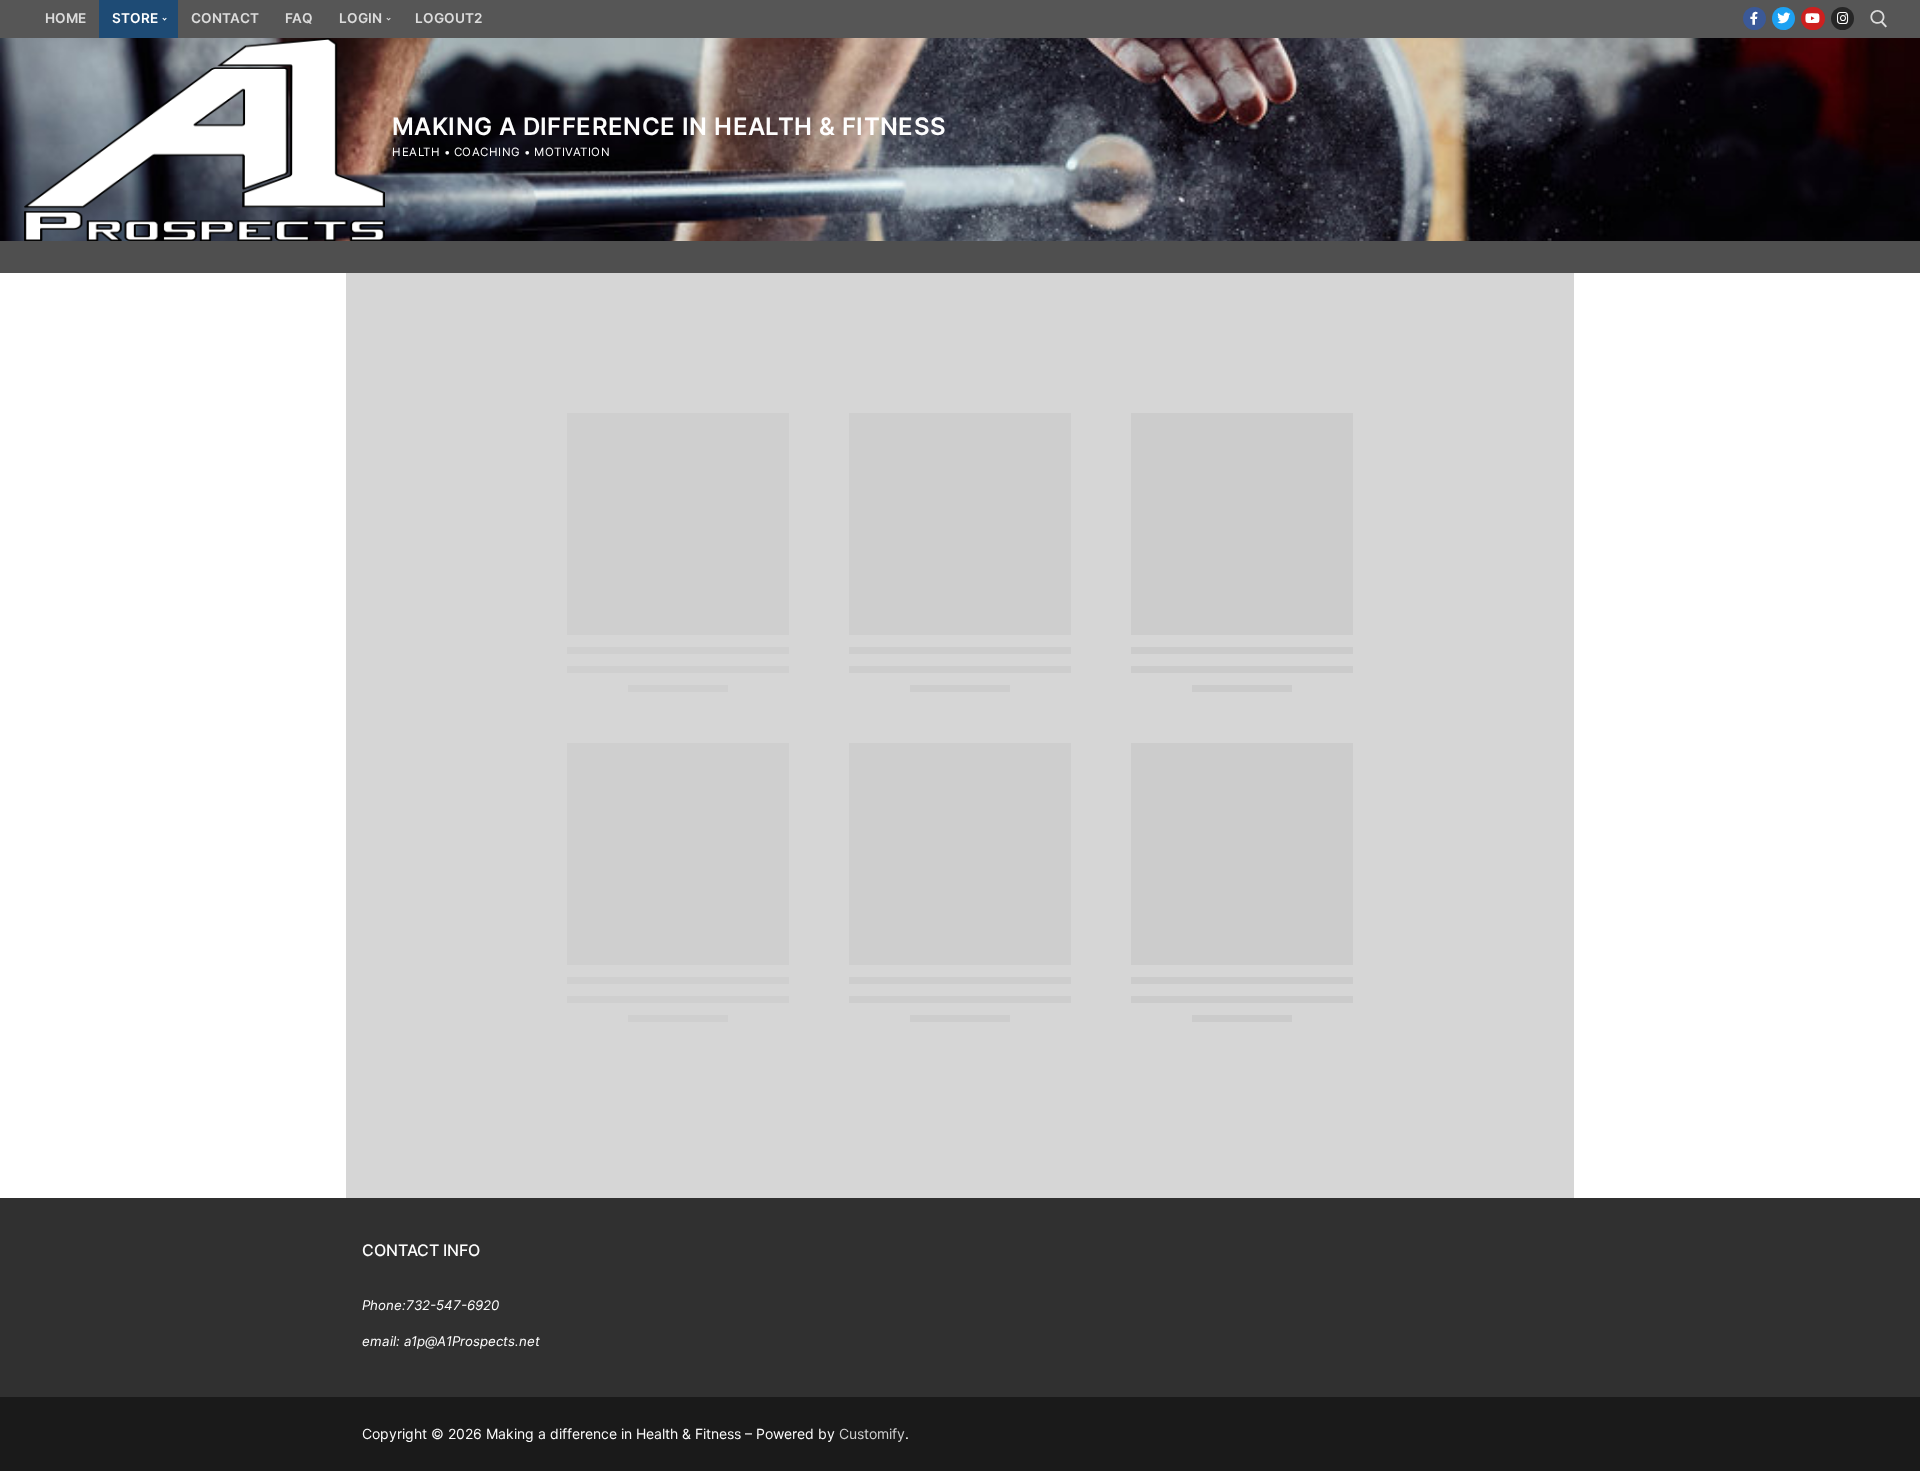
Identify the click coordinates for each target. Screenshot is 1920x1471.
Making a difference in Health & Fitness (669, 126)
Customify (872, 1433)
